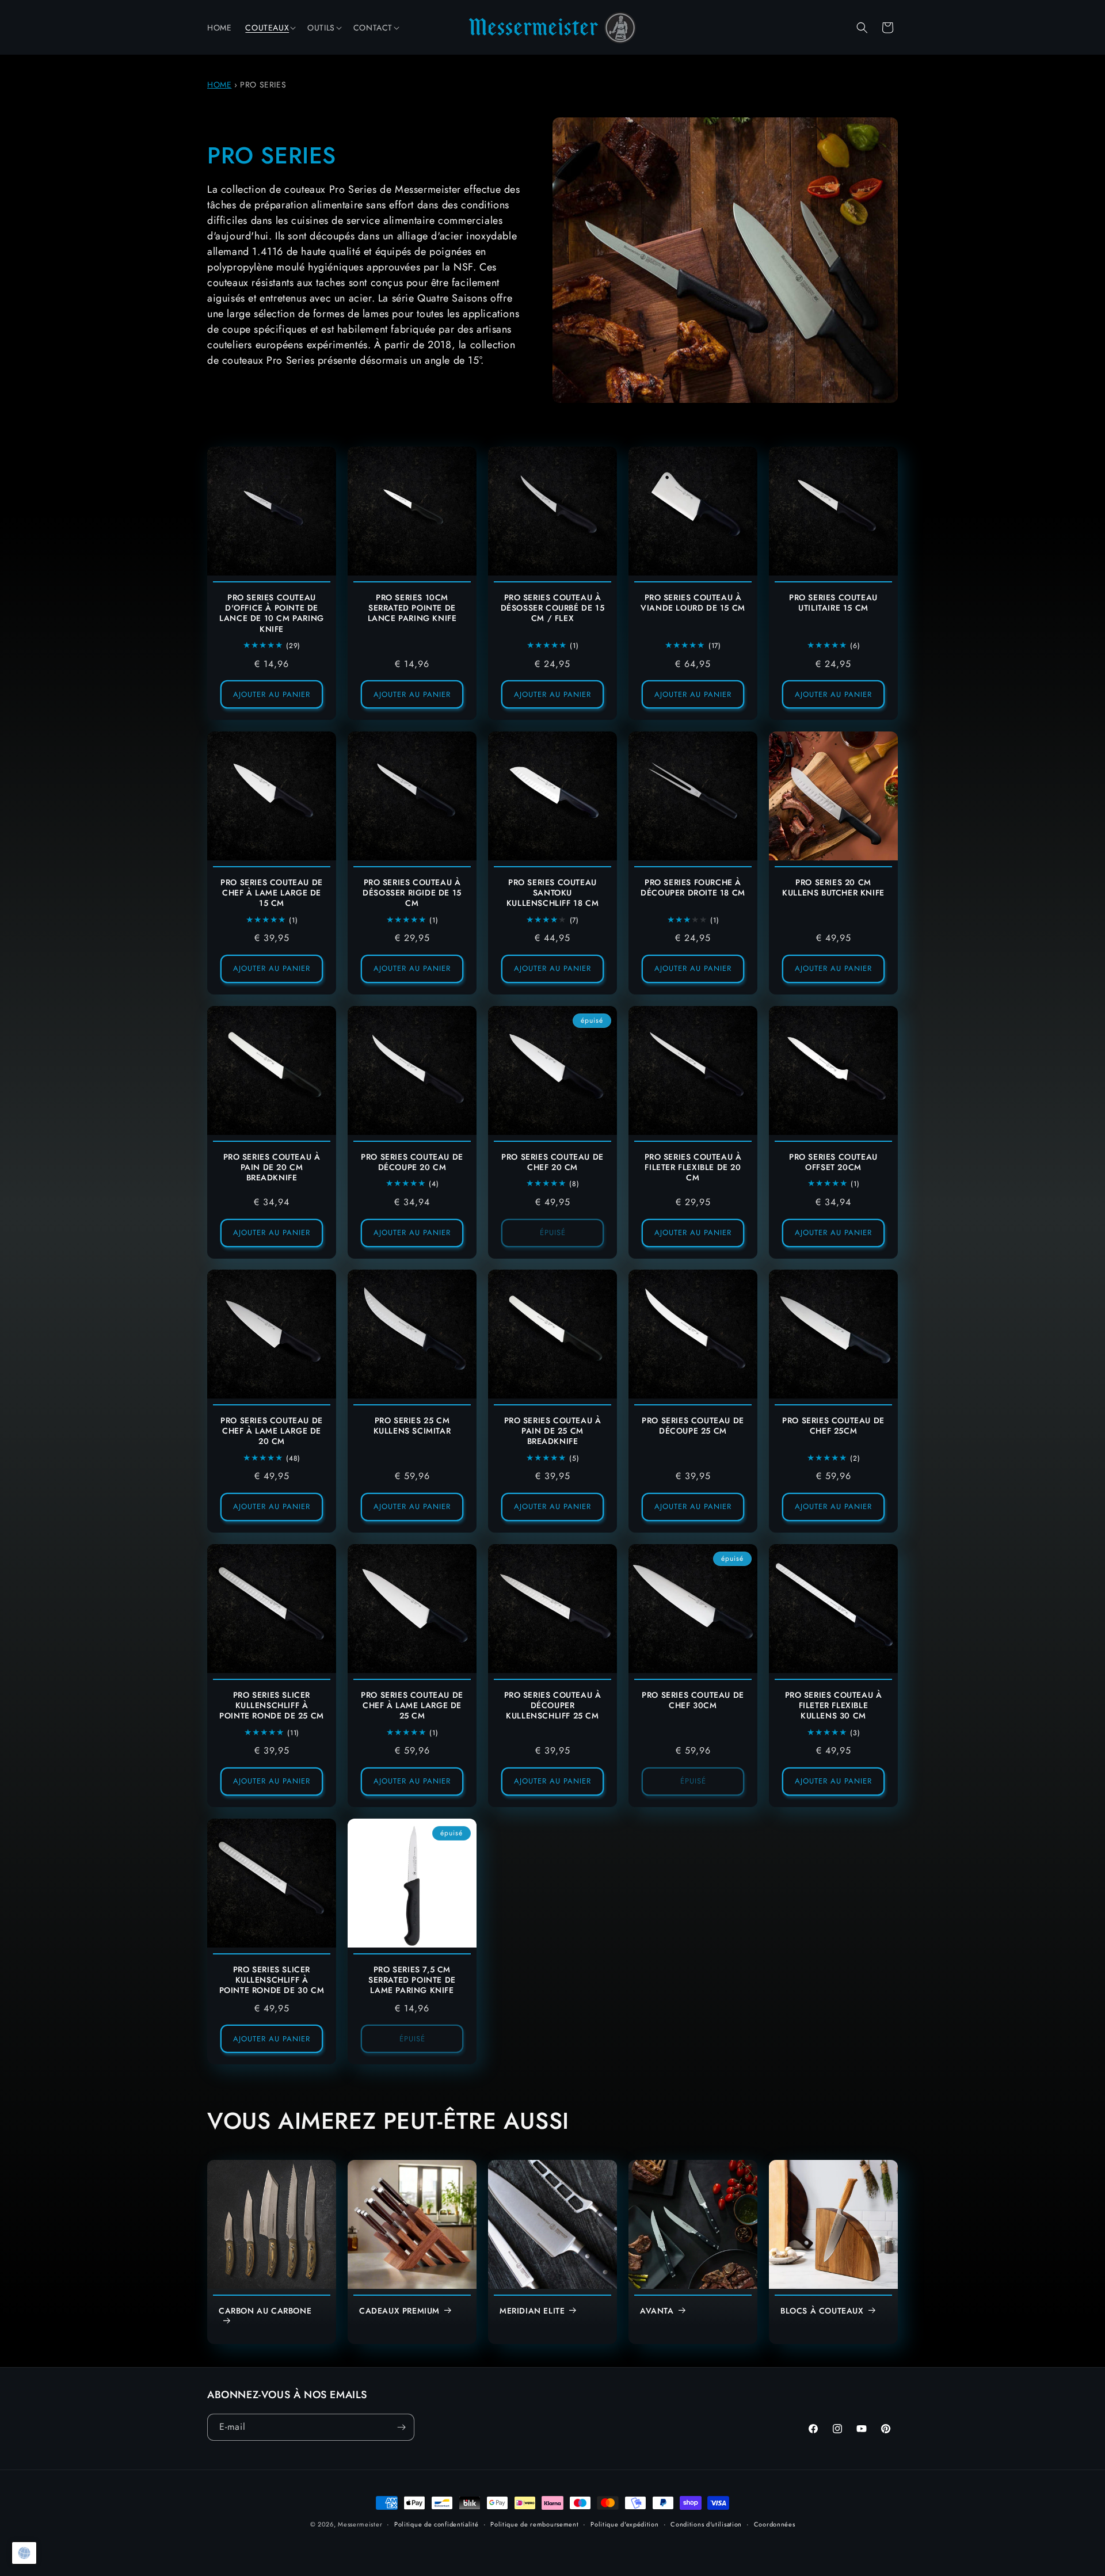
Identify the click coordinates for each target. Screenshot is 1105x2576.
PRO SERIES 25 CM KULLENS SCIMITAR (412, 1426)
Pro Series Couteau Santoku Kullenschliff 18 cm (552, 893)
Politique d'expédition (624, 2524)
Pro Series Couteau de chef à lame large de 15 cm (272, 893)
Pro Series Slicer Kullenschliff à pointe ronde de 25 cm (272, 1706)
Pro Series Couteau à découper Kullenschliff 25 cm (553, 1706)
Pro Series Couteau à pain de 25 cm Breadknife (553, 1431)
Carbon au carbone (265, 2311)
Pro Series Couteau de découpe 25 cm (693, 1426)
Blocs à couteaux (822, 2311)
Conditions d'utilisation (706, 2524)
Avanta (657, 2311)
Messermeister (360, 2524)
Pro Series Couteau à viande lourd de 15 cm (693, 603)
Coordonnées (775, 2524)
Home (219, 85)
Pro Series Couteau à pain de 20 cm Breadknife (272, 1167)
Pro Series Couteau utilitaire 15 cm (833, 603)
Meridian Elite (532, 2311)
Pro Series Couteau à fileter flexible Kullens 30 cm (834, 1706)
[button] (269, 28)
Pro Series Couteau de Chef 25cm (833, 1426)
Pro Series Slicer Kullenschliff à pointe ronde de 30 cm (272, 1980)
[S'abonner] (401, 2427)
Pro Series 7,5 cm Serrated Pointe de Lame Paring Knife (412, 1980)
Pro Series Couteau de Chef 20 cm (552, 1162)
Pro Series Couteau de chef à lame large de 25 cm (412, 1706)
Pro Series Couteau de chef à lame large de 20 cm (272, 1431)
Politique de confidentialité (437, 2524)
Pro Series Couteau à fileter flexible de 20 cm (693, 1167)
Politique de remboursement (534, 2524)
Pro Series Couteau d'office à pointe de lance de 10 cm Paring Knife (272, 613)
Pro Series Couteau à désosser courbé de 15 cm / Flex (553, 608)
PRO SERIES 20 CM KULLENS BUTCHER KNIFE (833, 887)
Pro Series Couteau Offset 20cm (833, 1162)
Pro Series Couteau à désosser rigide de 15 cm (412, 893)
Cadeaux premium (399, 2311)
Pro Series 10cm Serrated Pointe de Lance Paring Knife (412, 608)
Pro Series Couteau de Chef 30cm (693, 1700)
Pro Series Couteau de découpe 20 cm (412, 1162)
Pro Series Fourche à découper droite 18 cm (693, 887)
